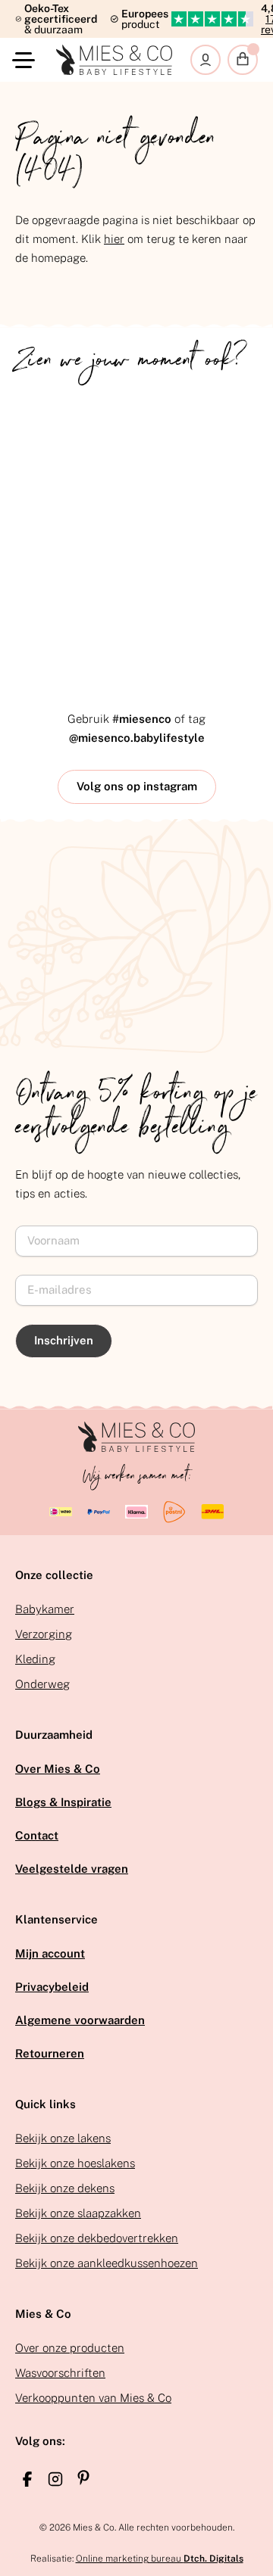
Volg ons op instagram (137, 786)
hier (114, 239)
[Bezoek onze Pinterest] (83, 2478)
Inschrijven (64, 1340)
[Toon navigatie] (27, 60)
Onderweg (42, 1684)
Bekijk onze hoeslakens (75, 2163)
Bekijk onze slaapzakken (78, 2213)
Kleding (35, 1659)
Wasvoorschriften (60, 2373)
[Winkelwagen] (243, 60)
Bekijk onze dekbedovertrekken (97, 2238)
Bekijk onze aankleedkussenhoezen (107, 2263)
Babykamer (45, 1609)
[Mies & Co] (115, 60)
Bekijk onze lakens (63, 2138)
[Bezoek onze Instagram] (55, 2479)
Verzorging (44, 1634)
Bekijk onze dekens (65, 2188)
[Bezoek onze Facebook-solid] (27, 2479)
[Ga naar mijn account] (206, 60)
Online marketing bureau (160, 2559)
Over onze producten (70, 2348)
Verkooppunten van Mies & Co (93, 2398)
